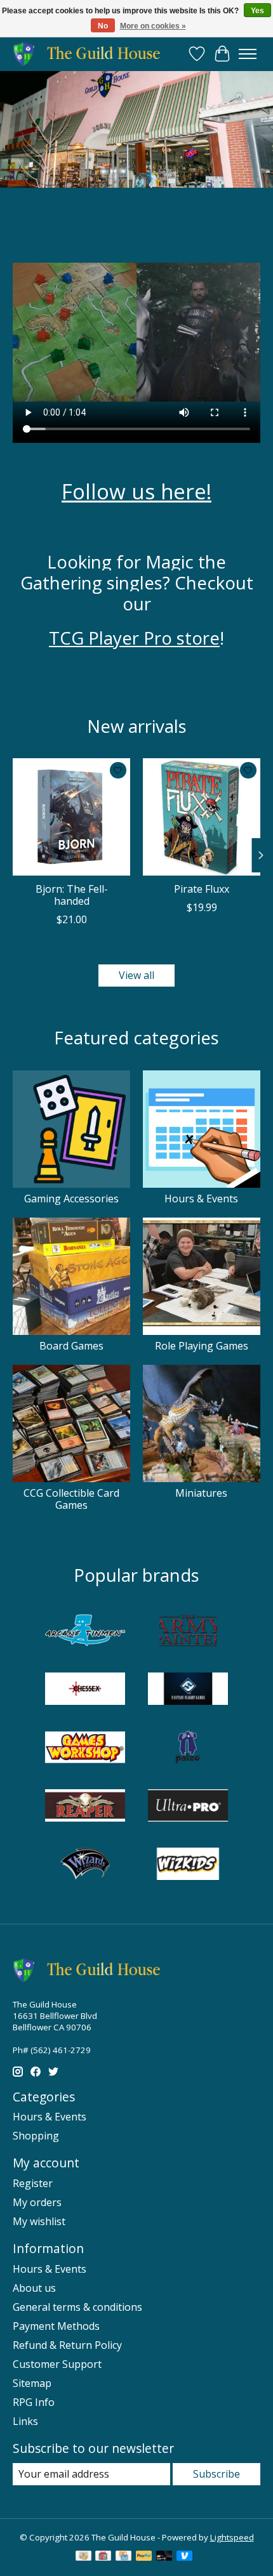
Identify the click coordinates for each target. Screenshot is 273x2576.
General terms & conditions (77, 2307)
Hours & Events (201, 1199)
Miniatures (201, 1493)
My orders (37, 2202)
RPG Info (34, 2402)
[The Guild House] (90, 54)
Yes (257, 11)
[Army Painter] (188, 1632)
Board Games (71, 1346)
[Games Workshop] (85, 1749)
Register (33, 2183)
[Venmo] (185, 2557)
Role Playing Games (202, 1346)
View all (136, 975)
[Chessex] (85, 1690)
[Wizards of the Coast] (85, 1865)
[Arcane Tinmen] (85, 1632)
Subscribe (216, 2474)
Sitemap (32, 2383)
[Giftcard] (103, 2557)
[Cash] (83, 2557)
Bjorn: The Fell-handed (72, 895)
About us (34, 2288)
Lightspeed (232, 2537)
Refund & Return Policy (67, 2345)
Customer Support (57, 2364)
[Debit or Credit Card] (164, 2557)
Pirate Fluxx (202, 889)
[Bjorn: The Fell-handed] (71, 817)
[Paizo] (188, 1749)
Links (25, 2421)
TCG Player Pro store (134, 638)
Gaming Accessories (71, 1199)
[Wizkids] (188, 1865)
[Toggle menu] (248, 54)
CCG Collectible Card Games (71, 1499)
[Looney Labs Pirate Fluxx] (202, 817)
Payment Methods (56, 2326)
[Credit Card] (123, 2557)
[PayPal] (144, 2557)
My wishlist (39, 2221)
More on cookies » (153, 26)
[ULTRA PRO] (188, 1807)
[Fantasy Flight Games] (188, 1690)
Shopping (36, 2136)
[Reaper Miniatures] (85, 1807)
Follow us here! (136, 491)
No (103, 26)
